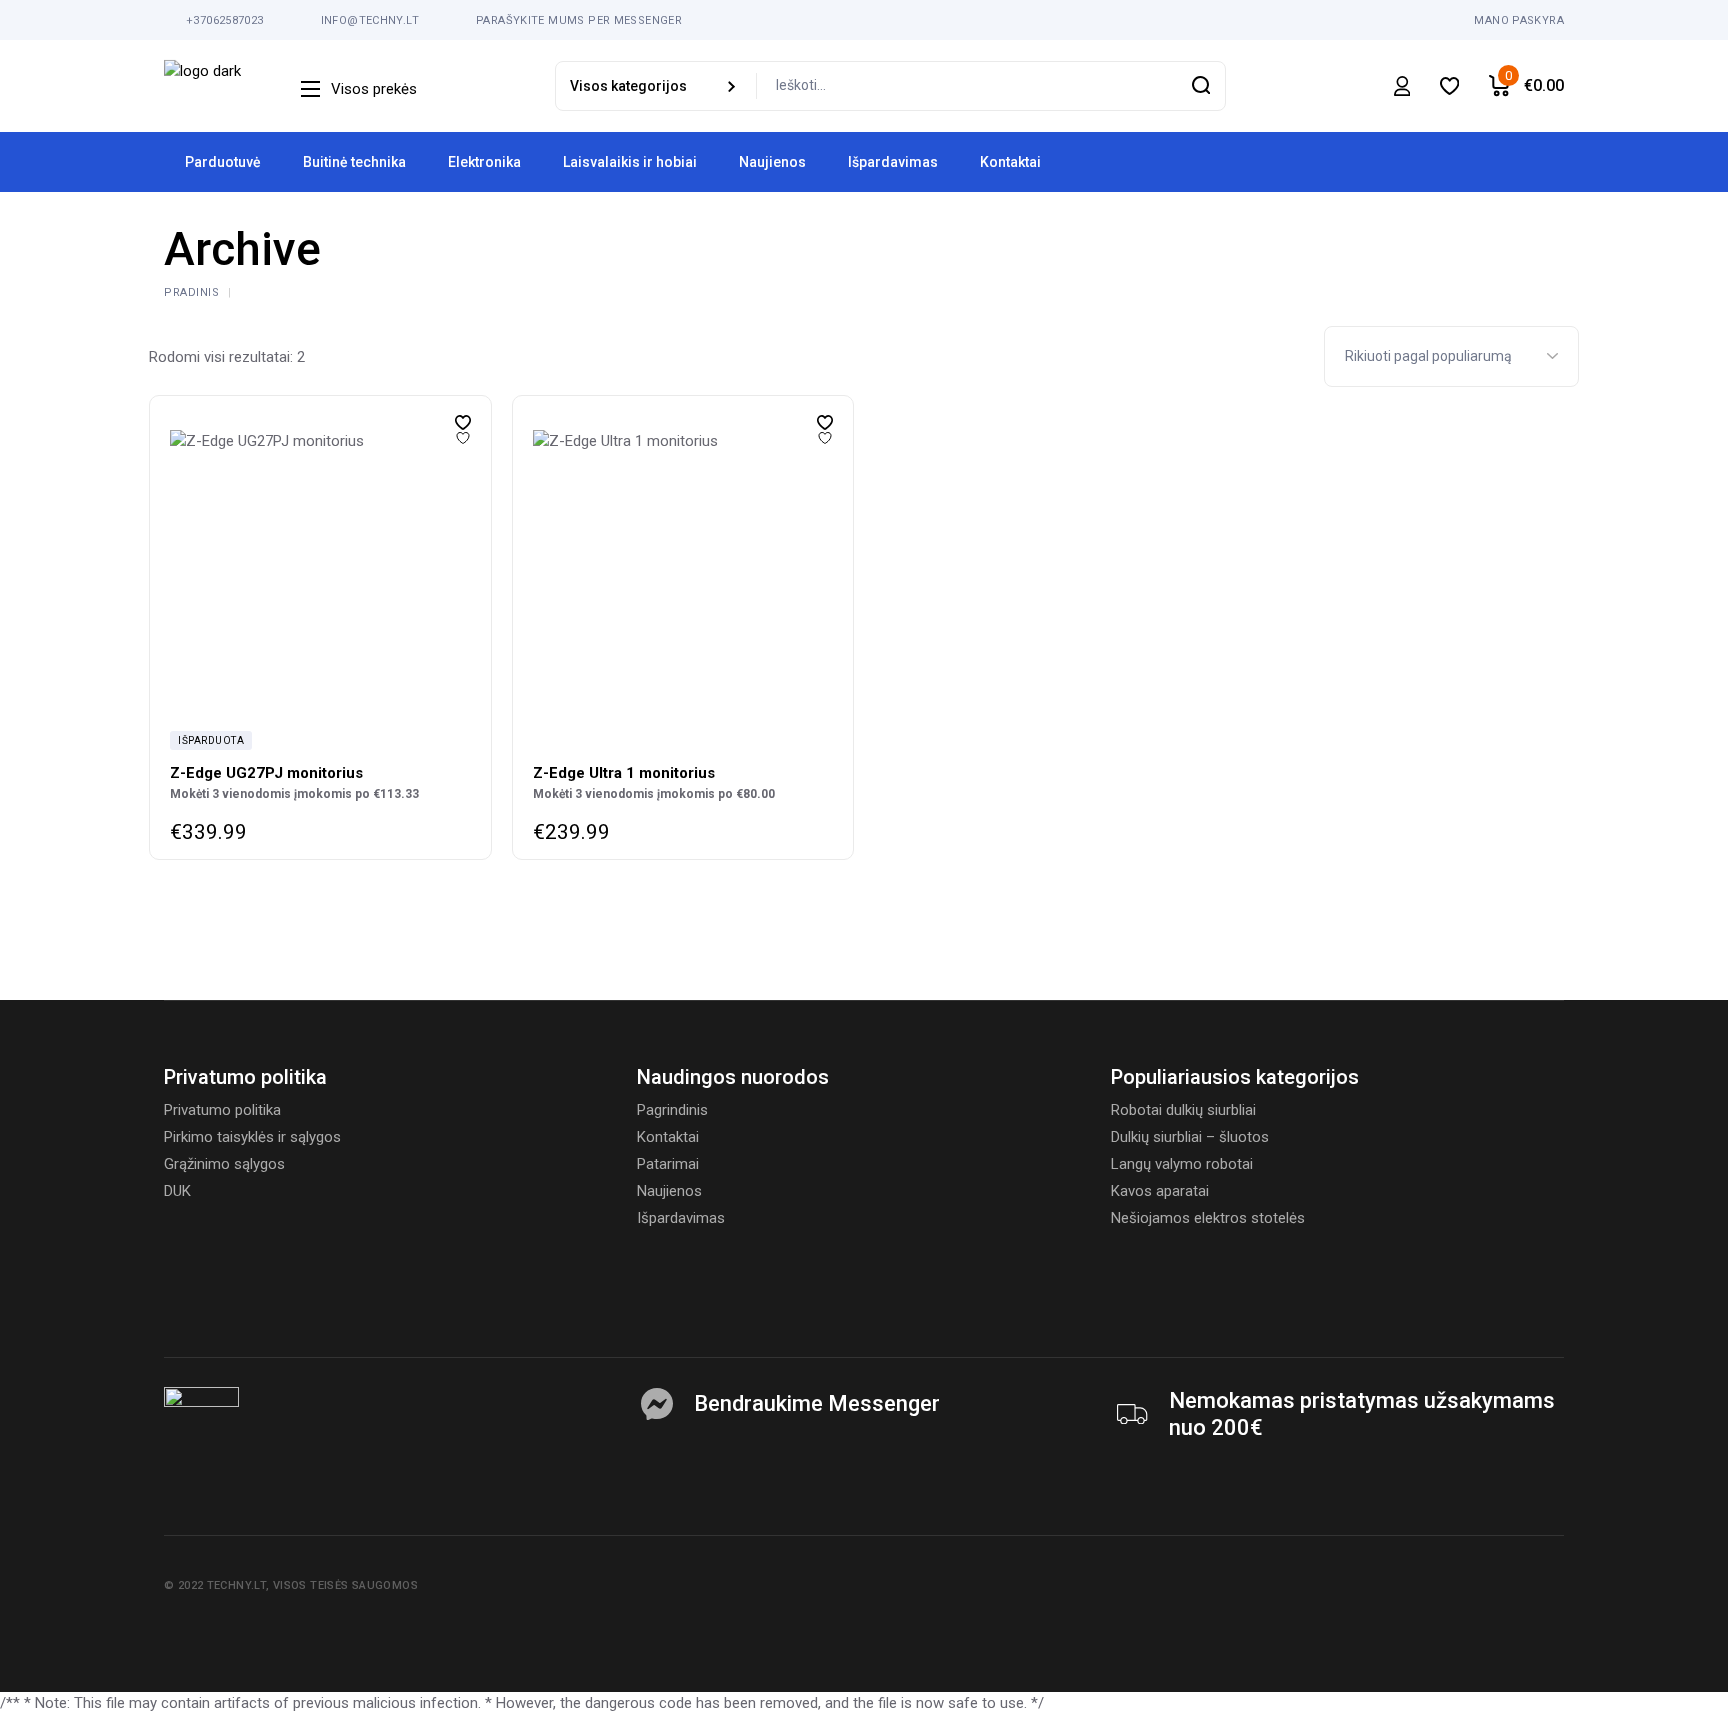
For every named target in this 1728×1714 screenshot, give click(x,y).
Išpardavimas (681, 1218)
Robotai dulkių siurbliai (1183, 1110)
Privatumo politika (222, 1110)
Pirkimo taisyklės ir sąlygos (252, 1137)
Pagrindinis (672, 1110)
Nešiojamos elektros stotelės (1208, 1218)
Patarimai (668, 1164)
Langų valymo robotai (1182, 1164)
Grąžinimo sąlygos (224, 1164)
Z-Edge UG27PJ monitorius (266, 773)
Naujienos (669, 1191)
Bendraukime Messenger (817, 1403)
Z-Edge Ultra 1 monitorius (624, 773)
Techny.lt (236, 1585)
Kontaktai (668, 1137)
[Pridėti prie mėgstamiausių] (463, 422)
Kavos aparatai (1160, 1191)
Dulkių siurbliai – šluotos (1190, 1137)
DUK (177, 1191)
